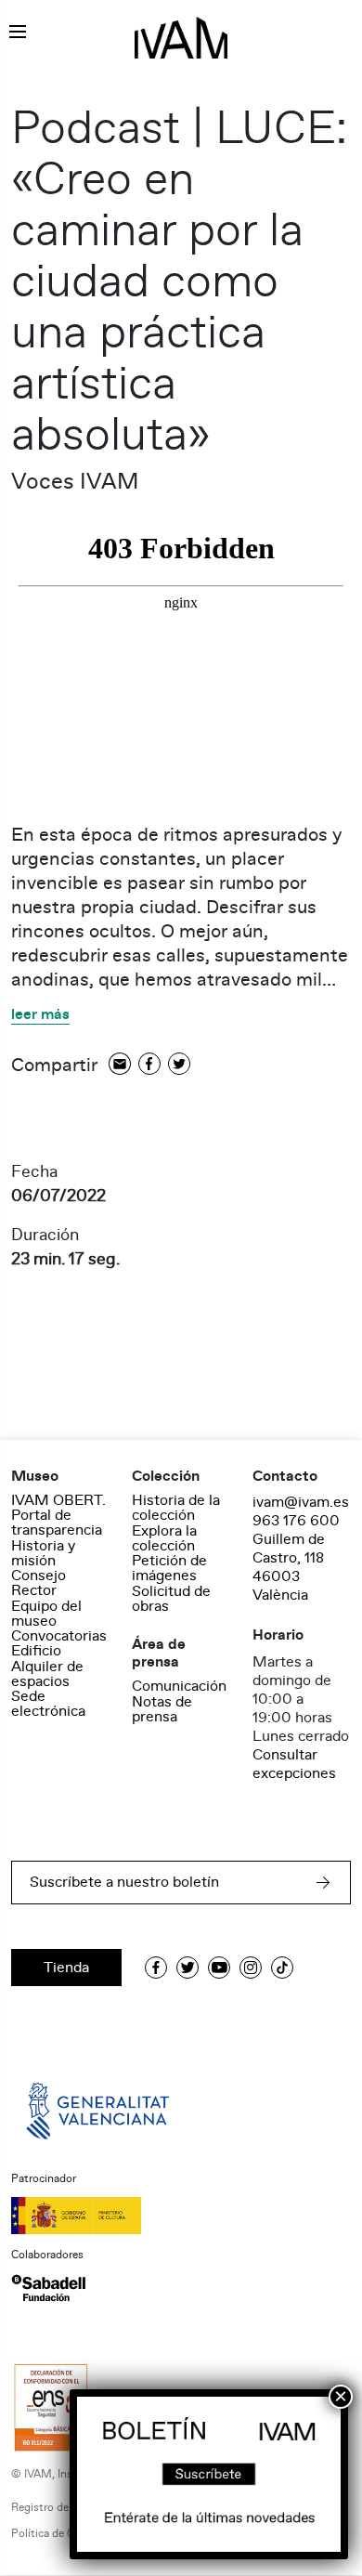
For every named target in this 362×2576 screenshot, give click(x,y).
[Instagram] (251, 1968)
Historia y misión (43, 1553)
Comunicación (179, 1686)
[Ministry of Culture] (181, 2216)
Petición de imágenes (169, 1568)
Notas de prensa (162, 1709)
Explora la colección (164, 1538)
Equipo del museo (46, 1614)
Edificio (36, 1651)
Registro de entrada (60, 2508)
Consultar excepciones (294, 1764)
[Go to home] (99, 2110)
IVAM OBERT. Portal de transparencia (58, 1515)
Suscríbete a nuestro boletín (124, 1882)
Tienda (66, 1968)
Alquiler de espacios (47, 1674)
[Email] (120, 1065)
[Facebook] (149, 1065)
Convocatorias (59, 1636)
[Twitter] (179, 1065)
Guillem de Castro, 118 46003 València (289, 1567)
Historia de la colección (176, 1508)
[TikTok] (282, 1968)
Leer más (40, 1015)
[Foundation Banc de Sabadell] (48, 2288)
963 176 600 (296, 1521)
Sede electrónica (48, 1704)
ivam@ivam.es (301, 1502)
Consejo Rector (39, 1583)
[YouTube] (219, 1968)
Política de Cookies (59, 2534)
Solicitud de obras (171, 1599)
